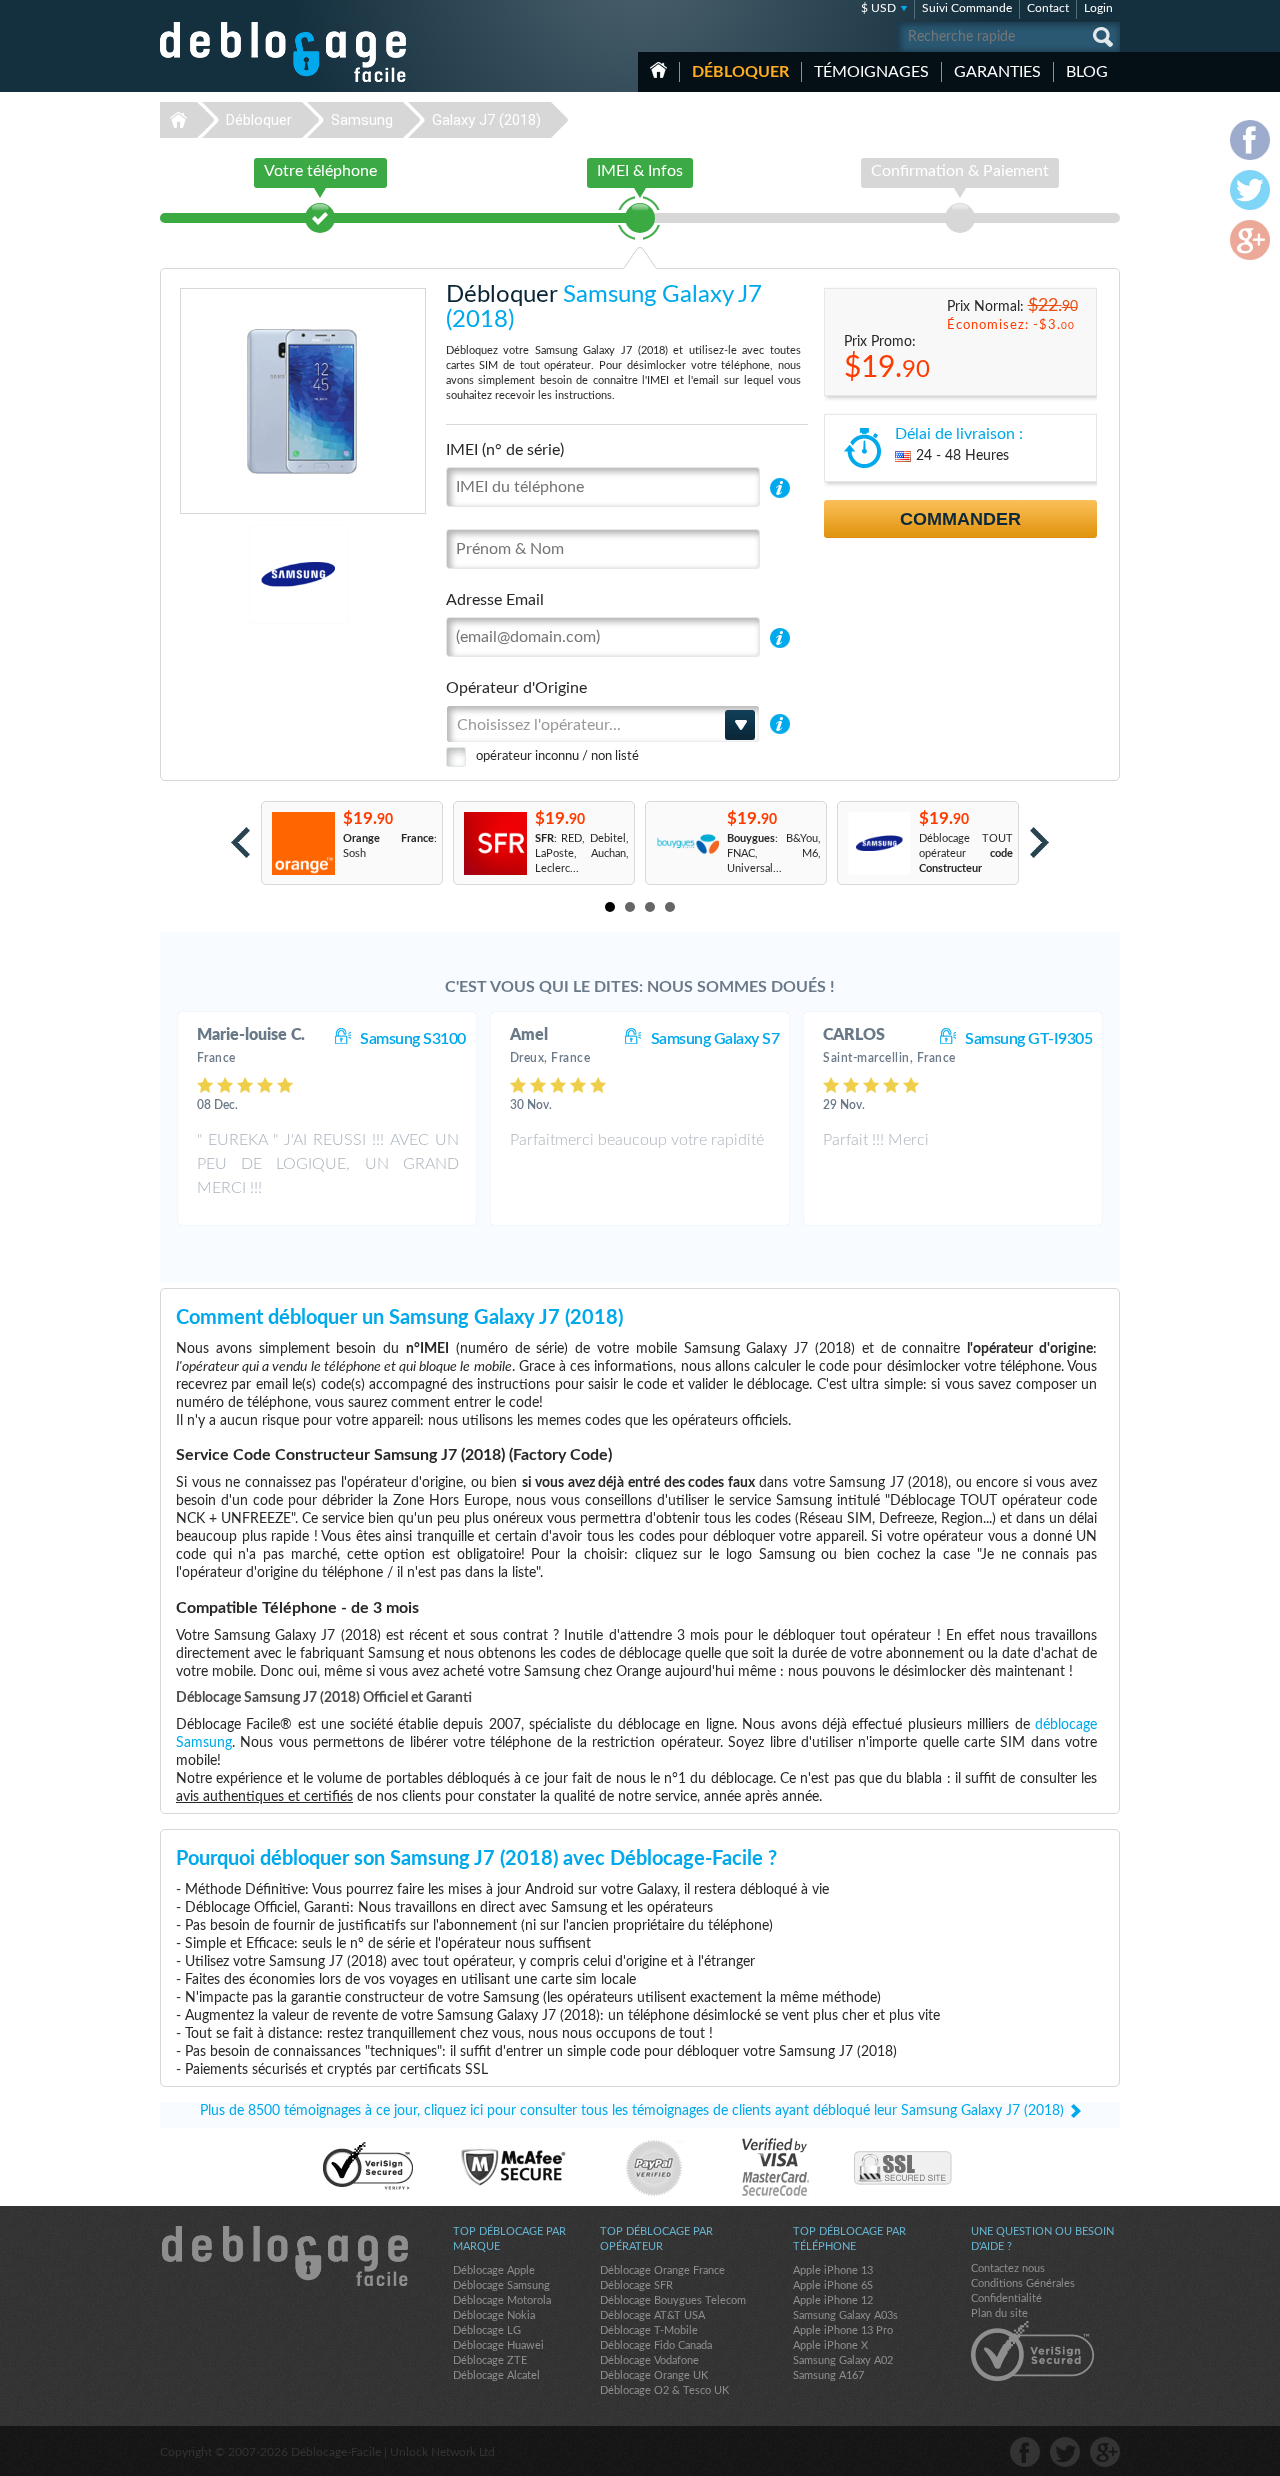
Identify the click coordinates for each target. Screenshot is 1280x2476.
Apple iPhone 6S (833, 2285)
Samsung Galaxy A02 (843, 2360)
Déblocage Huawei (498, 2345)
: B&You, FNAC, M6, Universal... (774, 853)
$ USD (878, 8)
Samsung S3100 (413, 1039)
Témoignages (871, 72)
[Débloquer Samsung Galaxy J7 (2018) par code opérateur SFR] (494, 843)
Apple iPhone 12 (833, 2300)
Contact (1048, 8)
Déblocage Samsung (501, 2285)
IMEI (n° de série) (505, 450)
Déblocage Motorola (502, 2300)
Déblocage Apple (494, 2270)
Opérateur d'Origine (516, 688)
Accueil (658, 70)
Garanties (997, 72)
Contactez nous (1008, 2268)
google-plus (1105, 2452)
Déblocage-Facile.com (284, 2256)
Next (1039, 842)
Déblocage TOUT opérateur (966, 853)
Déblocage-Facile (284, 52)
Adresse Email (495, 600)
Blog (1087, 72)
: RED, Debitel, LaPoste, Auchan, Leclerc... (582, 853)
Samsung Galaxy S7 (715, 1039)
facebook (1025, 2452)
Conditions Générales (1023, 2283)
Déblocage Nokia (494, 2315)
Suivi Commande (967, 8)
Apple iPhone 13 (833, 2270)
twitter (1065, 2452)
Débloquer (740, 72)
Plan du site (999, 2313)
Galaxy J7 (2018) (486, 120)
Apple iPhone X (830, 2345)
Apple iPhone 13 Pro (843, 2330)
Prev (240, 842)
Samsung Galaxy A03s (845, 2315)
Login (1098, 8)
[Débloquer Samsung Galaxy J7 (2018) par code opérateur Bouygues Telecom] (686, 843)
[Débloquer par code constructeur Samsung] (878, 843)
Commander (960, 519)
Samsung (362, 120)
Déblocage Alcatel (496, 2375)
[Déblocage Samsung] (229, 574)
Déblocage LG (487, 2330)
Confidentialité (1006, 2298)
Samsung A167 (828, 2375)
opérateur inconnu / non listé (557, 756)
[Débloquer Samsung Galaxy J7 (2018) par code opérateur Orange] (302, 843)
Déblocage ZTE (490, 2360)
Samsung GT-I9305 (1028, 1039)
